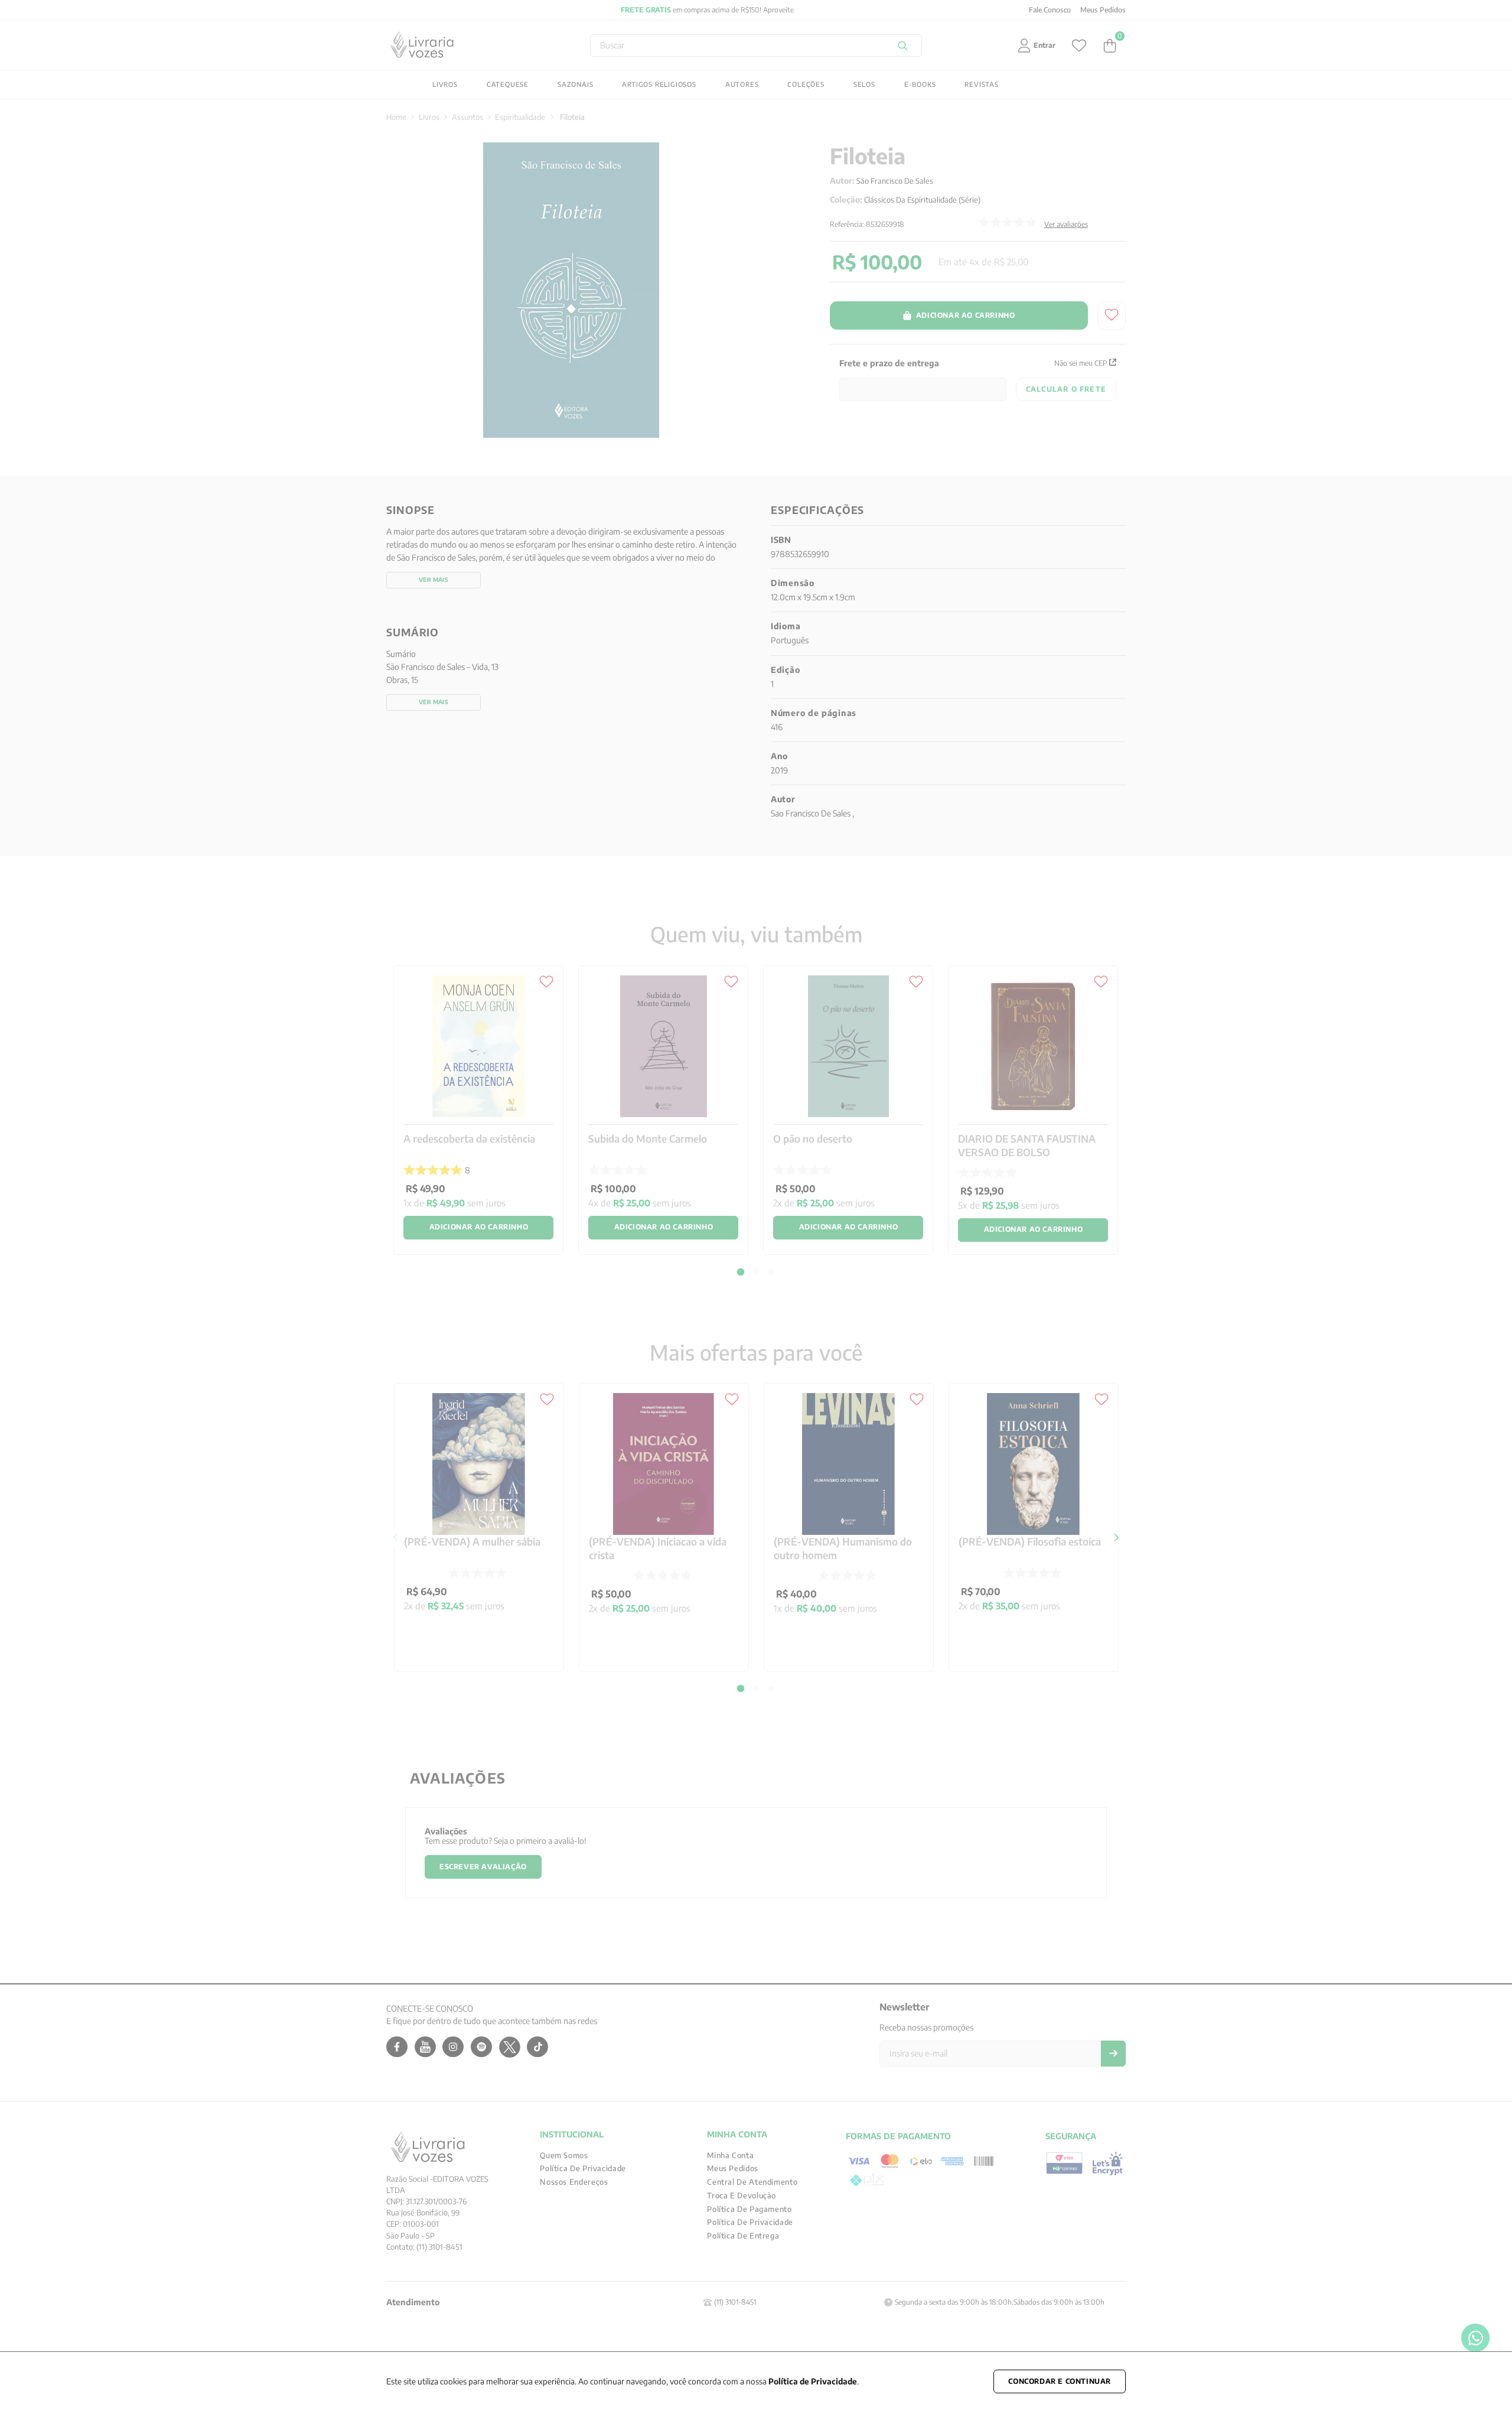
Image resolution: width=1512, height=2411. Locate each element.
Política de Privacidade (813, 2381)
